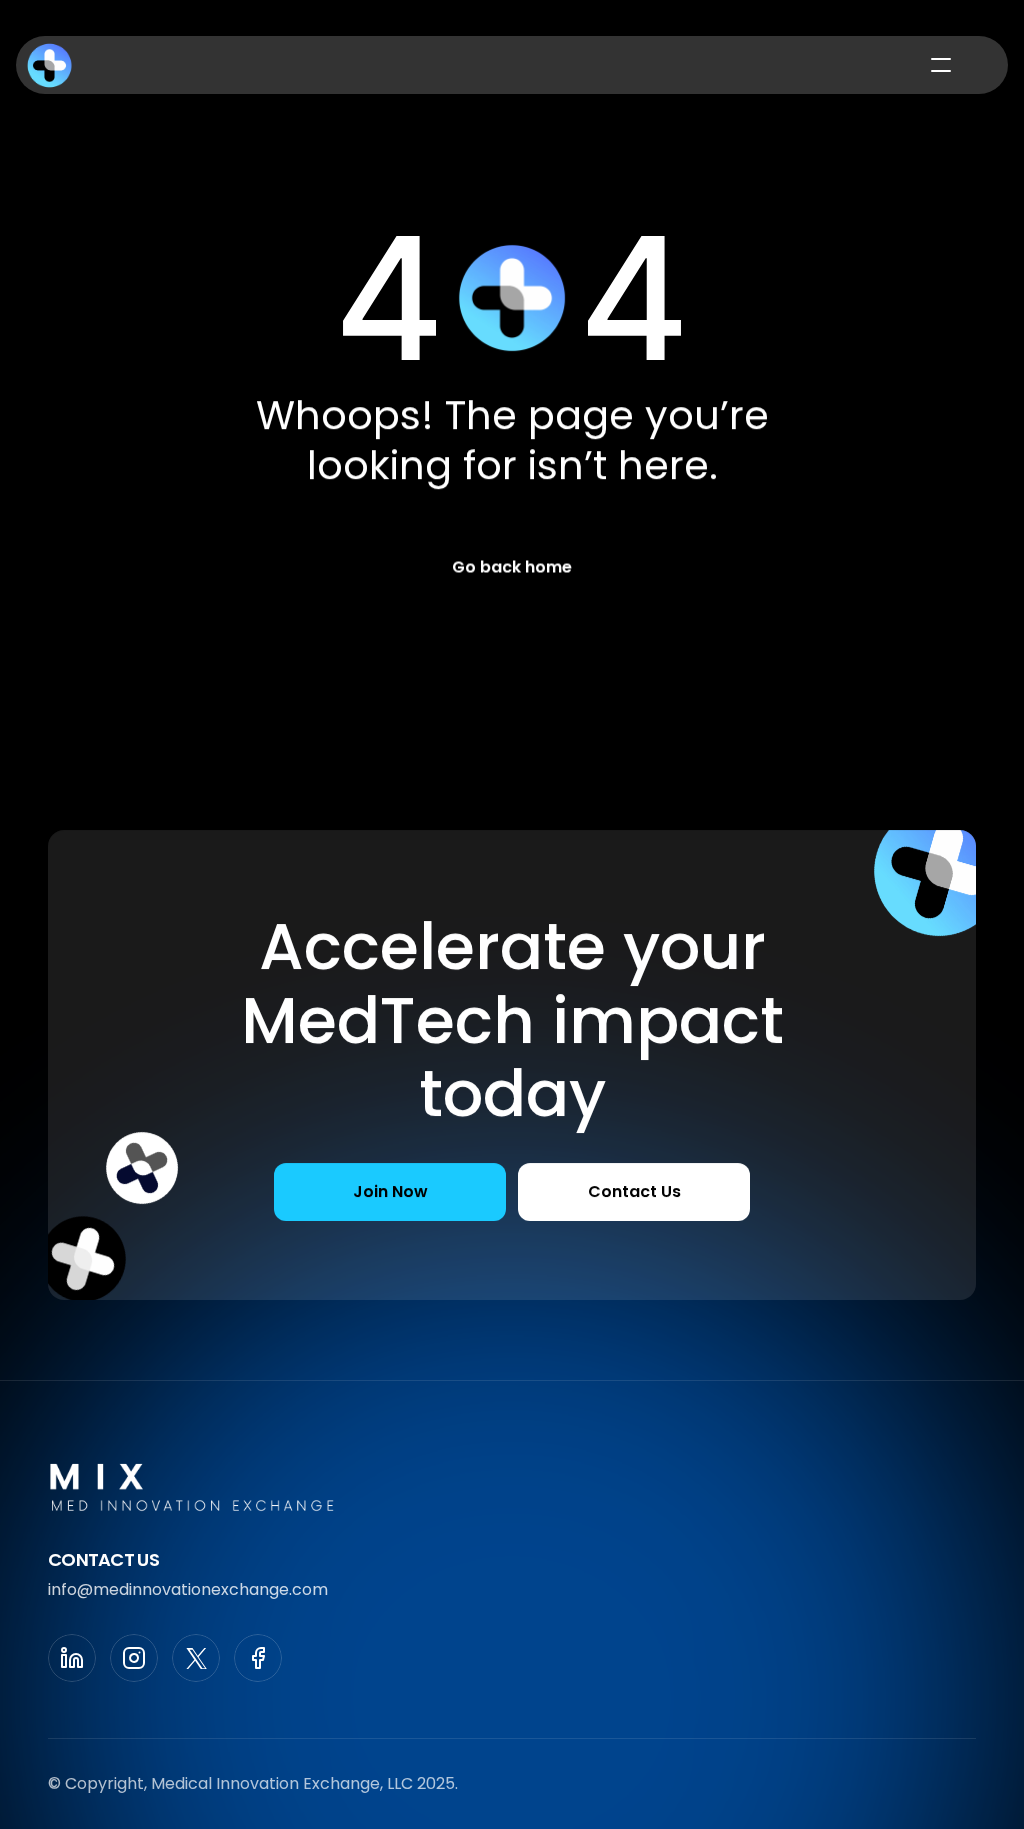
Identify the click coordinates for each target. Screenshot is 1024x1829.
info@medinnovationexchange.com (188, 1589)
